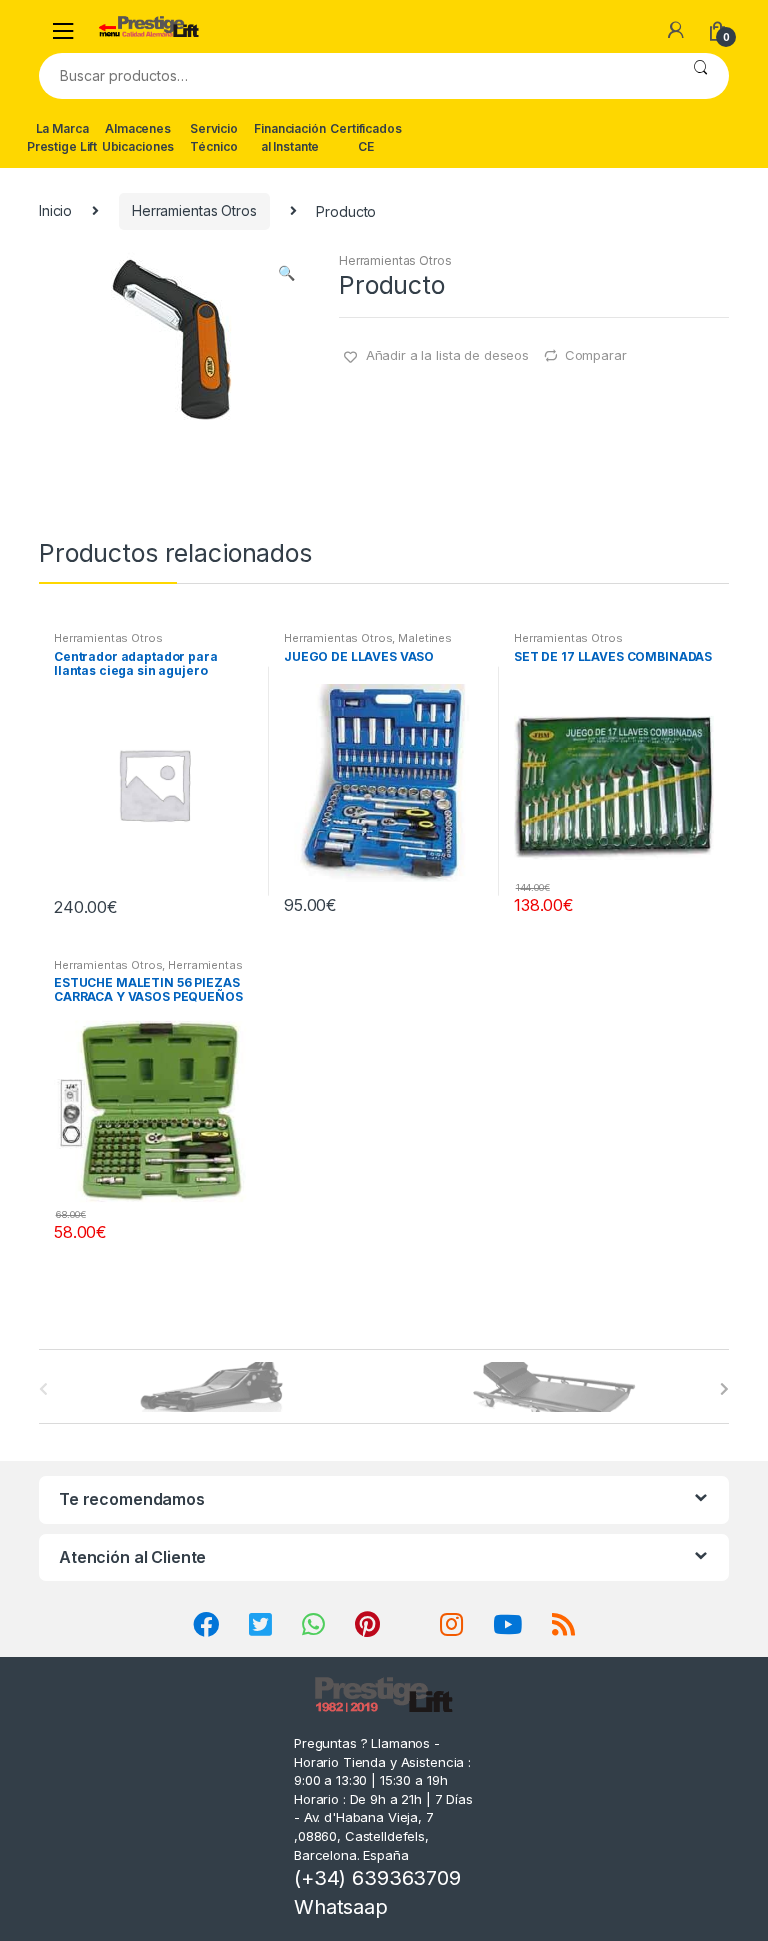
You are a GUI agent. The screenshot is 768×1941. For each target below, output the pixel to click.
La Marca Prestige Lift (62, 137)
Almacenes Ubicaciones (138, 137)
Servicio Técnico (214, 137)
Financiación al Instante (289, 137)
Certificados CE (365, 137)
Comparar (596, 355)
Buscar (700, 76)
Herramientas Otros (194, 210)
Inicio (55, 210)
